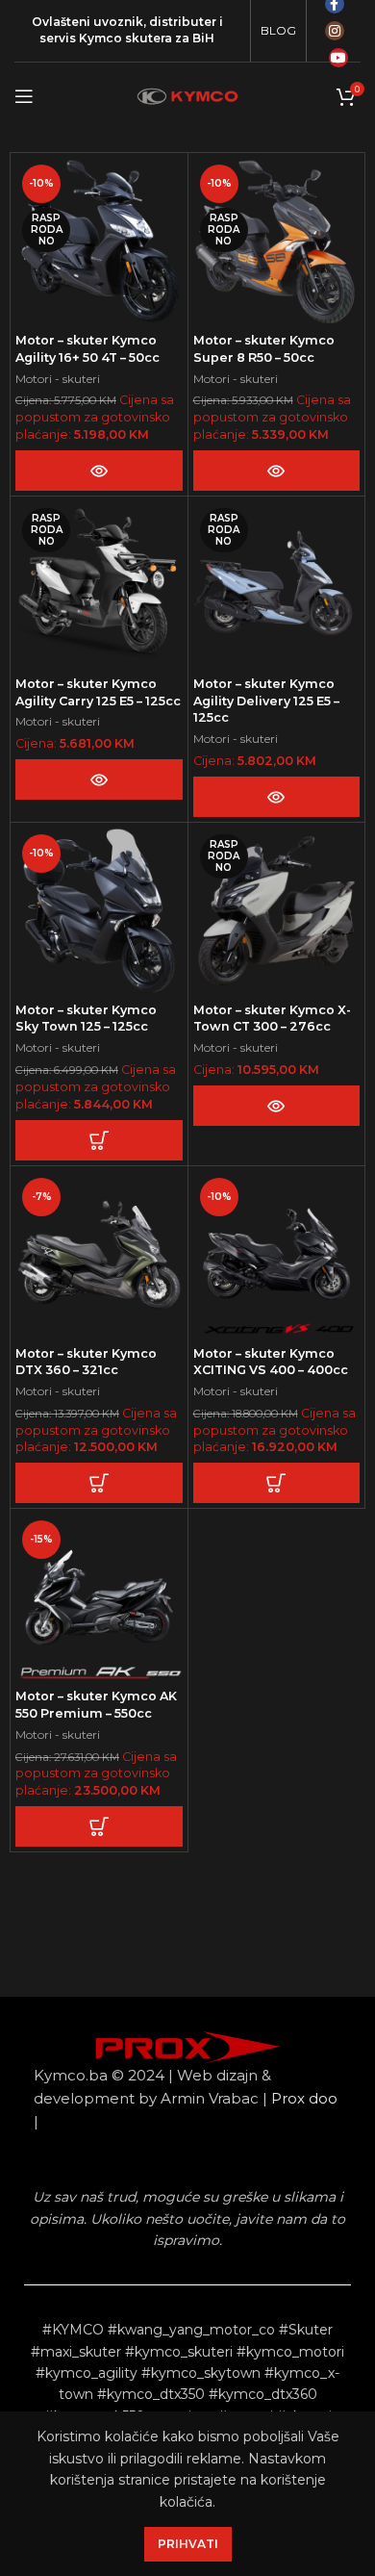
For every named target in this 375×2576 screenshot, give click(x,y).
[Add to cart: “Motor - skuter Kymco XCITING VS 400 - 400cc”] (276, 1483)
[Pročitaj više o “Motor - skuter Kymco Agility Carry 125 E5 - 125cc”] (99, 779)
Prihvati (188, 2544)
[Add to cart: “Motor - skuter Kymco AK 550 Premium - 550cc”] (99, 1826)
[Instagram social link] (335, 31)
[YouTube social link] (338, 58)
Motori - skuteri (58, 379)
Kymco (100, 38)
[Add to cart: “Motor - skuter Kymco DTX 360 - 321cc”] (99, 1483)
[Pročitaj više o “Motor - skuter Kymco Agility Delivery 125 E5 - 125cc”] (276, 797)
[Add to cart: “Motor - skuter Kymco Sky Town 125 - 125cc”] (99, 1140)
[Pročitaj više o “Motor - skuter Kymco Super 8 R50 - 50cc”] (276, 471)
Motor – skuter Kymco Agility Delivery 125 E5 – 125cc (266, 701)
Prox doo (304, 2098)
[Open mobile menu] (24, 96)
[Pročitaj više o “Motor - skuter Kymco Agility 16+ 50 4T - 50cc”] (99, 471)
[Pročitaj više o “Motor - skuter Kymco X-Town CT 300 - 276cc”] (276, 1106)
